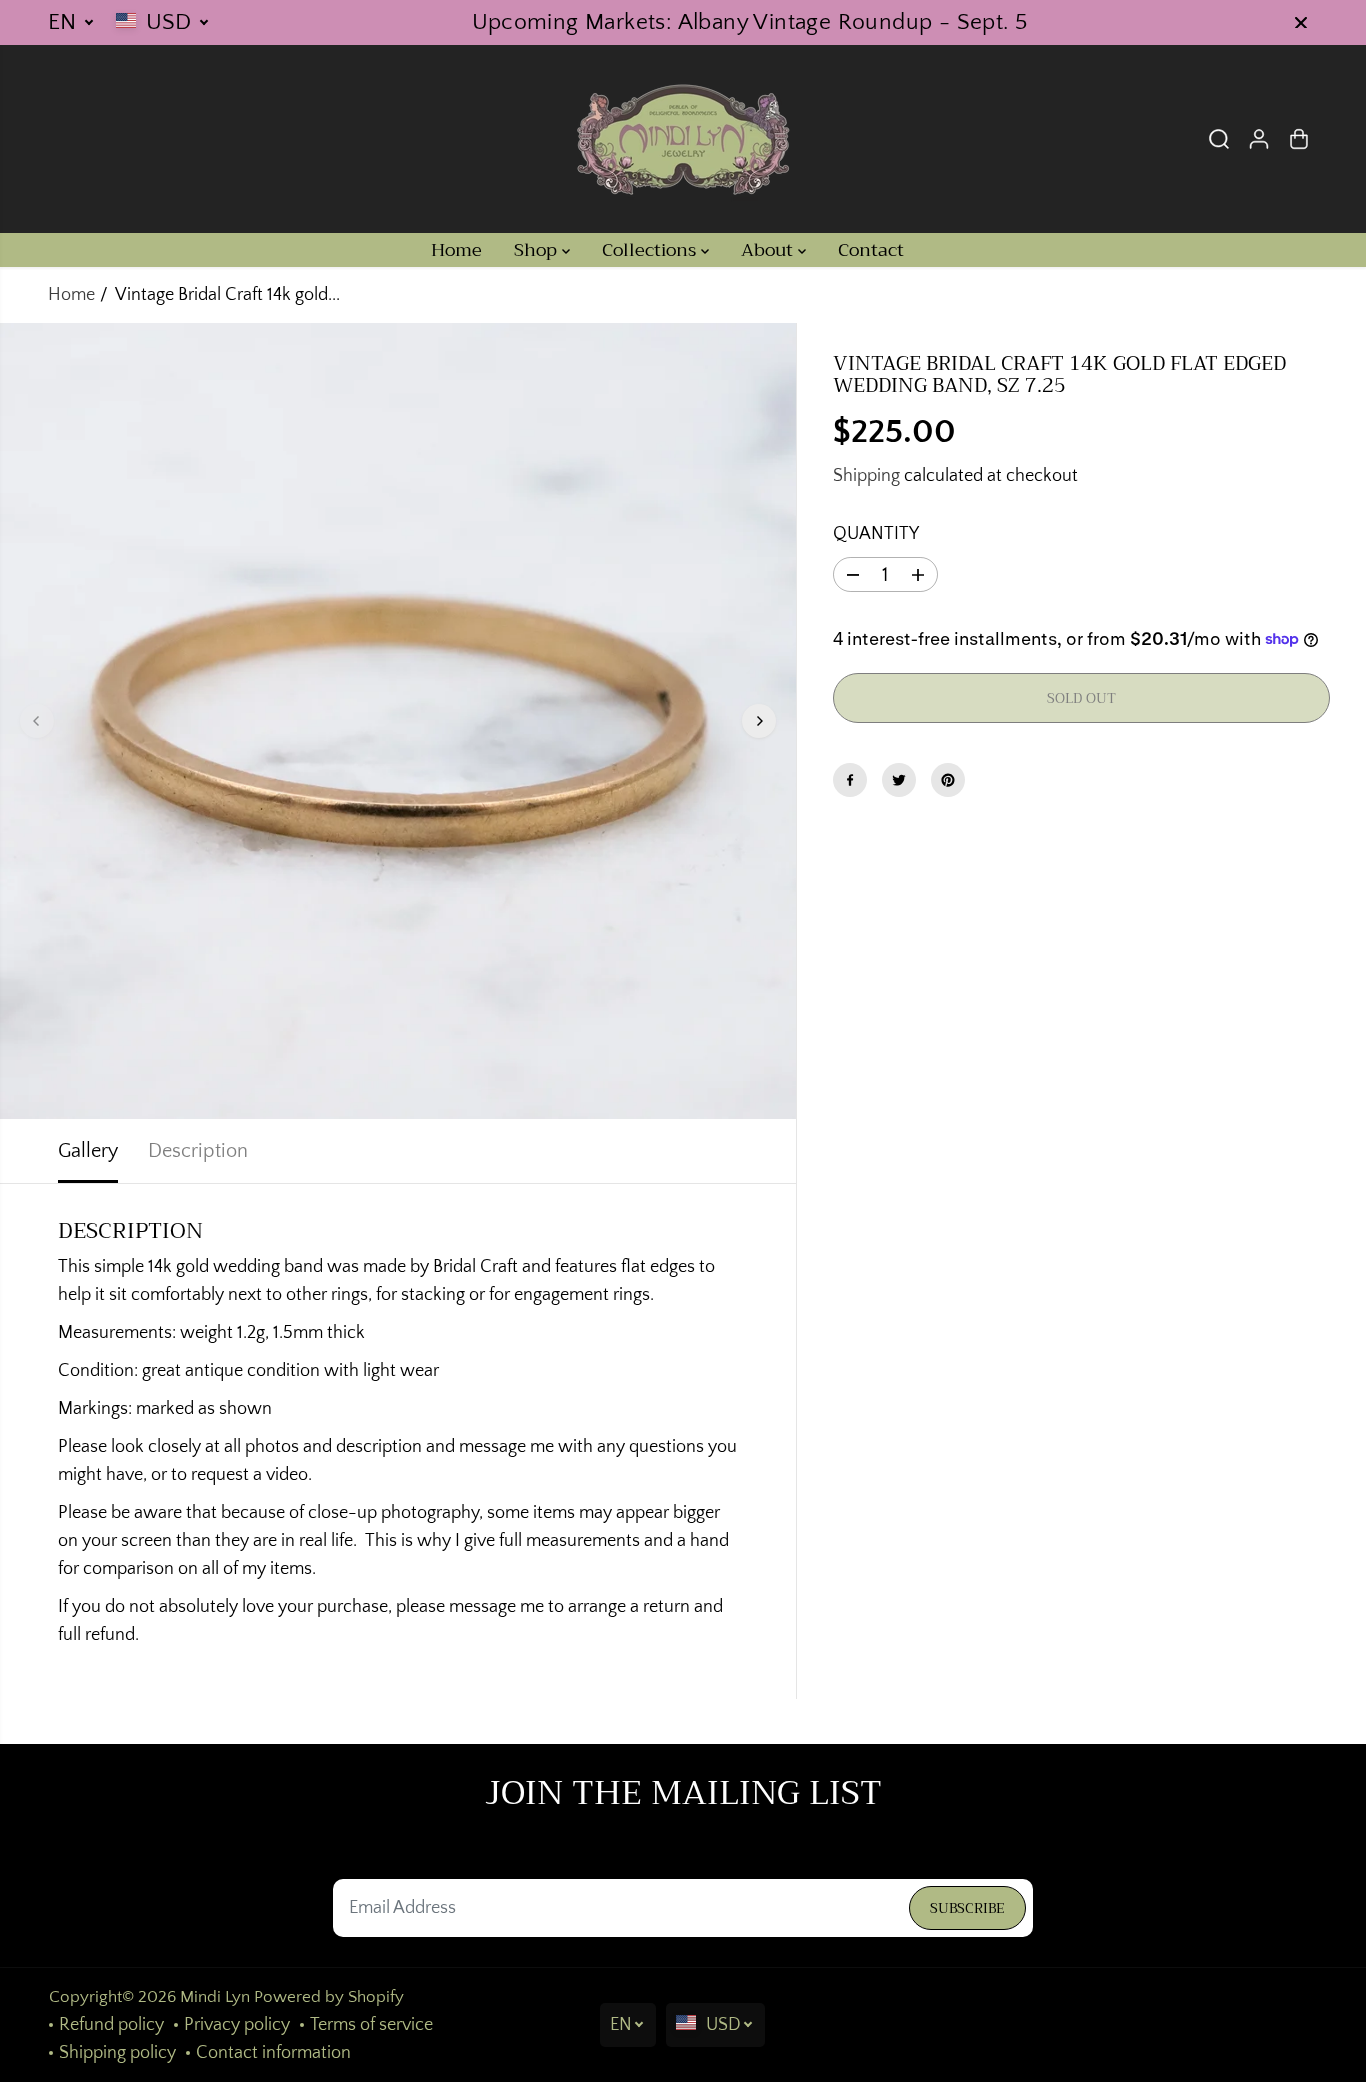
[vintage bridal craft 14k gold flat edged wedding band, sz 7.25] (398, 721)
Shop (538, 250)
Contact (871, 250)
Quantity (876, 535)
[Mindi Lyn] (683, 139)
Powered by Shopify (329, 1997)
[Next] (759, 721)
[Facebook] (850, 780)
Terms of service (371, 2025)
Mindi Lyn (215, 1997)
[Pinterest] (948, 780)
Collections (651, 250)
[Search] (1219, 139)
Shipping (866, 477)
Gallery (88, 1151)
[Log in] (1259, 139)
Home (456, 250)
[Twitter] (899, 780)
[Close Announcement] (1301, 23)
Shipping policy (117, 2053)
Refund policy (111, 2025)
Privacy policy (237, 2025)
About (769, 250)
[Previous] (37, 721)
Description (198, 1151)
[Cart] (1299, 139)
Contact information (273, 2053)
